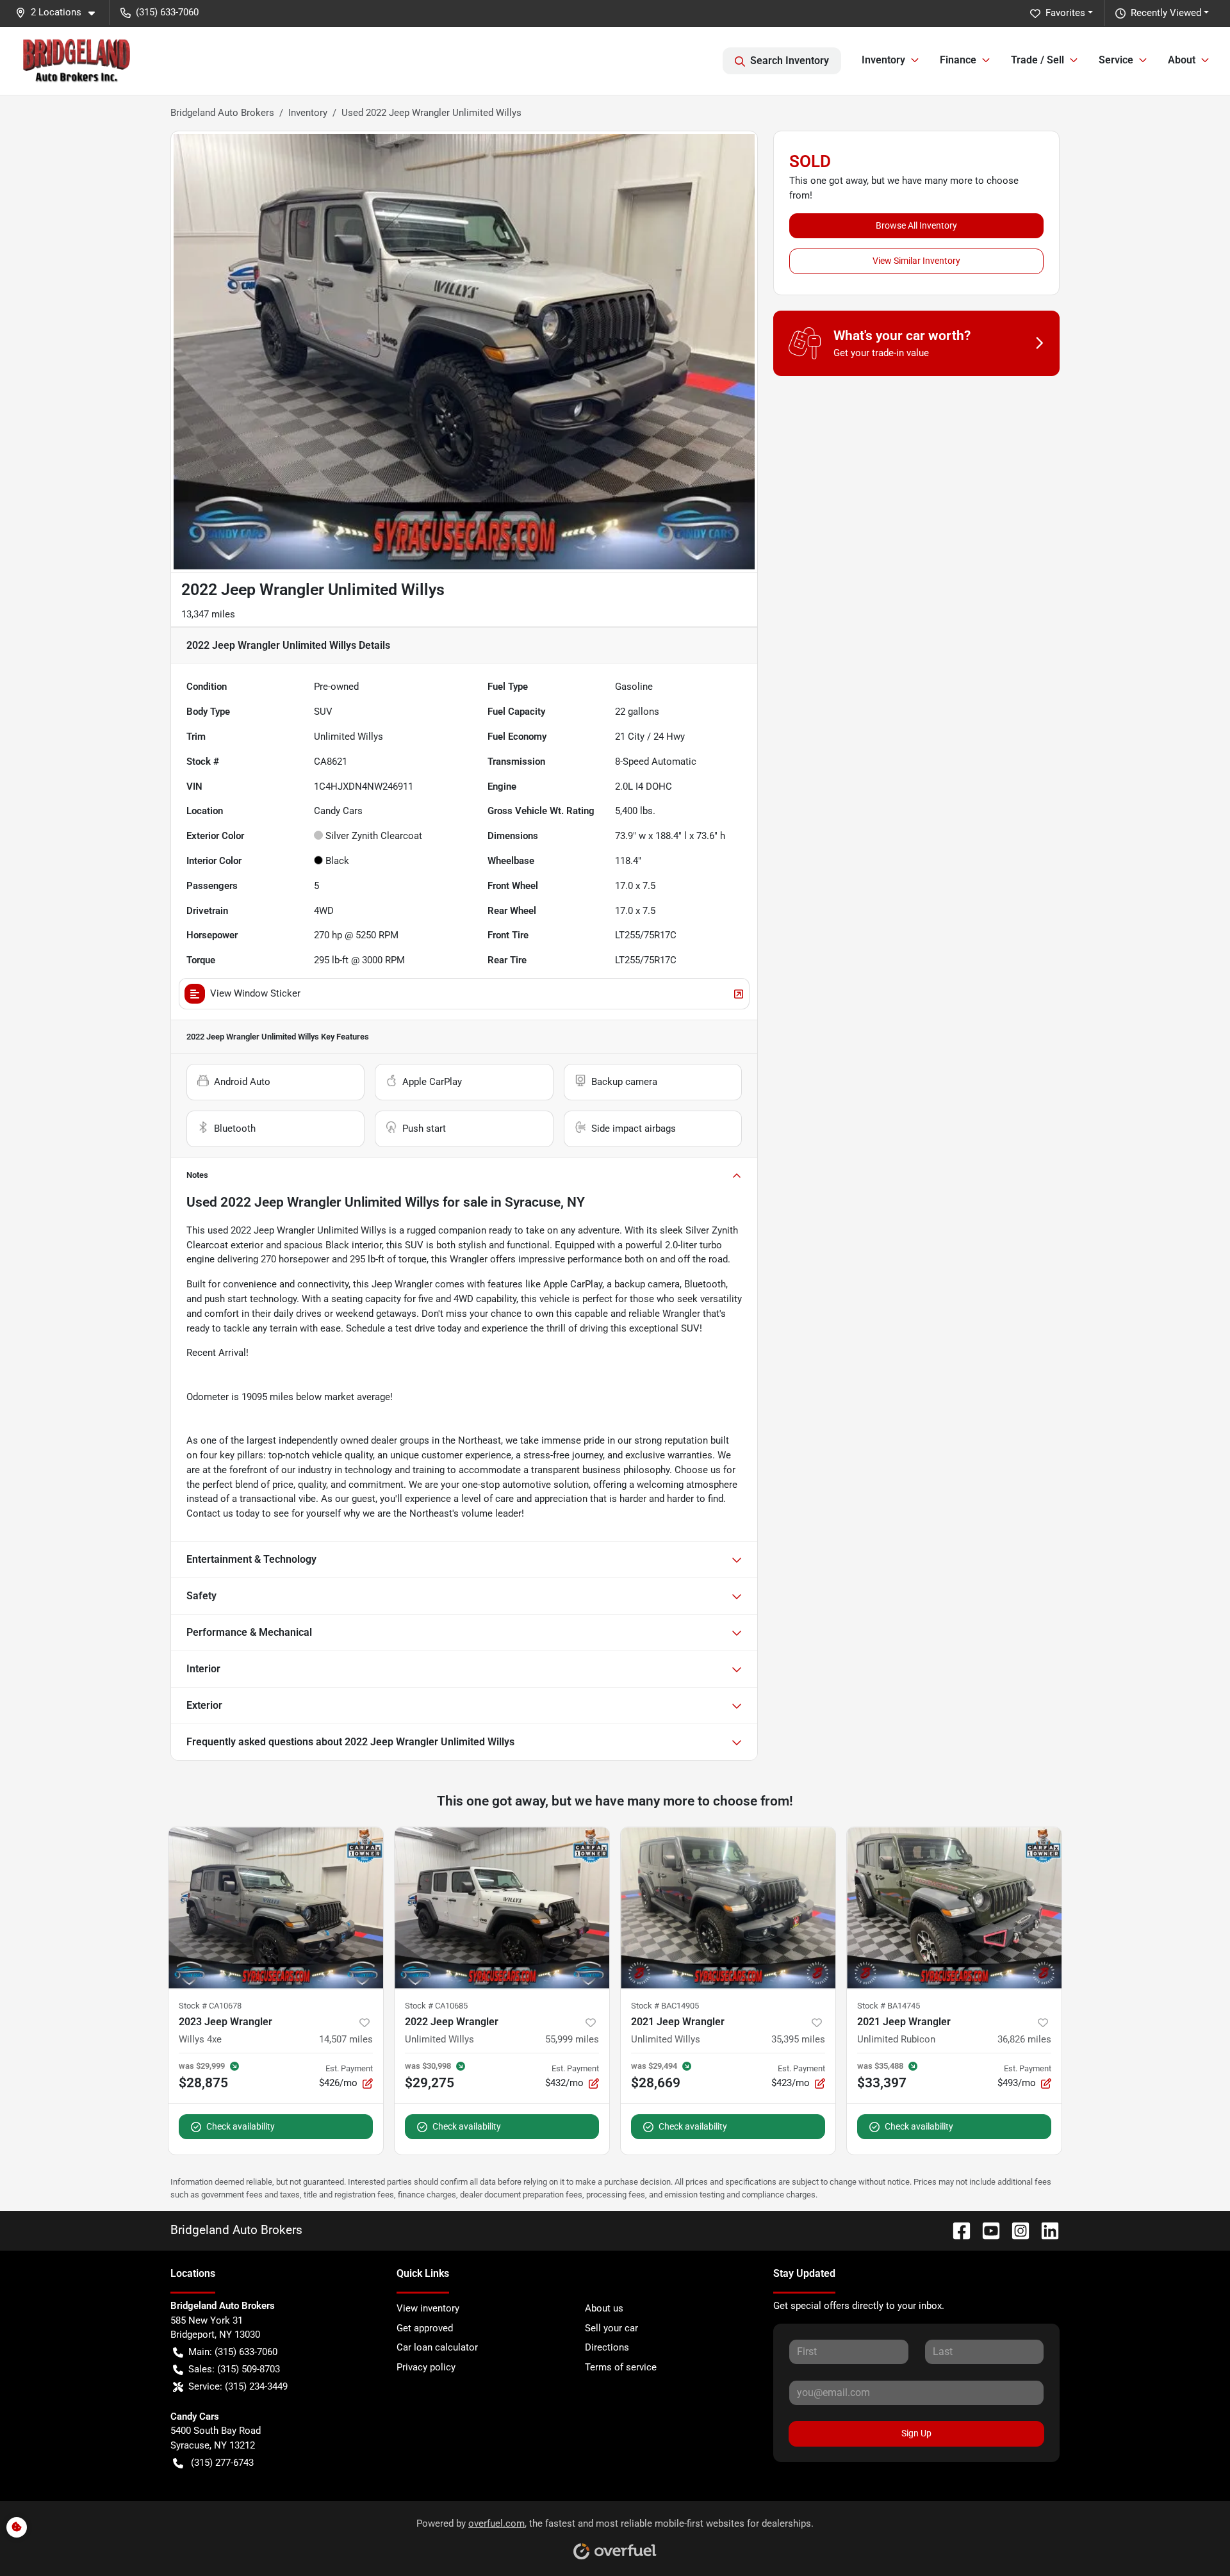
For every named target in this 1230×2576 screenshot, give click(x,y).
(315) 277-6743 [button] (222, 2463)
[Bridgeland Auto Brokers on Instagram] (1015, 2230)
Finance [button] (958, 60)
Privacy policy (426, 2367)
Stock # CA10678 (210, 2006)
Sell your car (611, 2328)
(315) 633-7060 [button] (167, 12)
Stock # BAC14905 (665, 2006)
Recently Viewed (1166, 13)
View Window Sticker (255, 993)
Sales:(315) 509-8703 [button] (234, 2369)
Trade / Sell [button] (1037, 60)
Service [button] (1116, 60)
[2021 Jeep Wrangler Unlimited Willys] (728, 1908)
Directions (607, 2347)
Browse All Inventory (916, 225)
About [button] (1182, 60)
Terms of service (621, 2367)
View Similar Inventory (916, 261)
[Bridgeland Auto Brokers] (77, 61)
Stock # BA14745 (889, 2006)
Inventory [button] (883, 60)
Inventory (308, 113)
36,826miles (1024, 2039)
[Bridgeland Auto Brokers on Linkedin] (1045, 2230)
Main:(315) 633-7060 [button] (233, 2352)
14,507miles (346, 2039)
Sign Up (916, 2433)
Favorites (1065, 13)
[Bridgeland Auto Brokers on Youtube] (986, 2230)
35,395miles (798, 2039)
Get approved (425, 2328)
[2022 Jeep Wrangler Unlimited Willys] (502, 1908)
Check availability (241, 2126)
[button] (60, 12)
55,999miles (572, 2039)
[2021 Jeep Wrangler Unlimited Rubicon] (954, 1908)
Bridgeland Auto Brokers (222, 113)
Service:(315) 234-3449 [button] (238, 2386)
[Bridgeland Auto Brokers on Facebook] (956, 2230)
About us (604, 2308)
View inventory (428, 2308)
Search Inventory (790, 61)
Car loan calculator (437, 2347)
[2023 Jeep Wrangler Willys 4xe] (276, 1908)
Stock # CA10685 (436, 2006)
